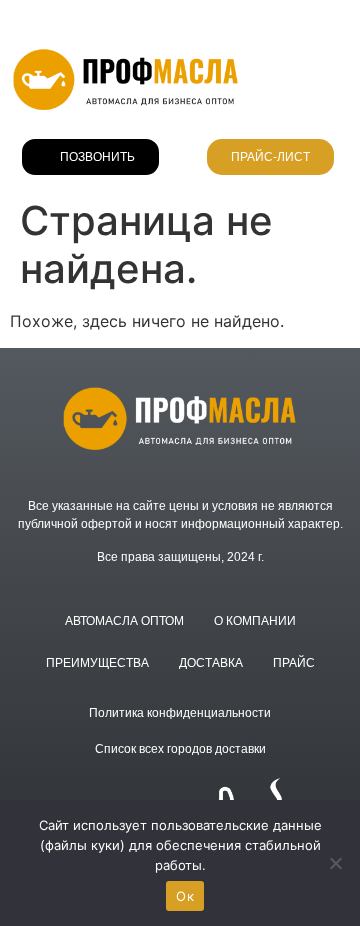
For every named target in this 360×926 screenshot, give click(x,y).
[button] (336, 78)
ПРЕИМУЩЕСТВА (97, 663)
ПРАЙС (294, 663)
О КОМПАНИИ (255, 621)
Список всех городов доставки (180, 749)
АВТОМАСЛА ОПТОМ (124, 621)
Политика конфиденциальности (180, 713)
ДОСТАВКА (211, 663)
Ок (185, 896)
